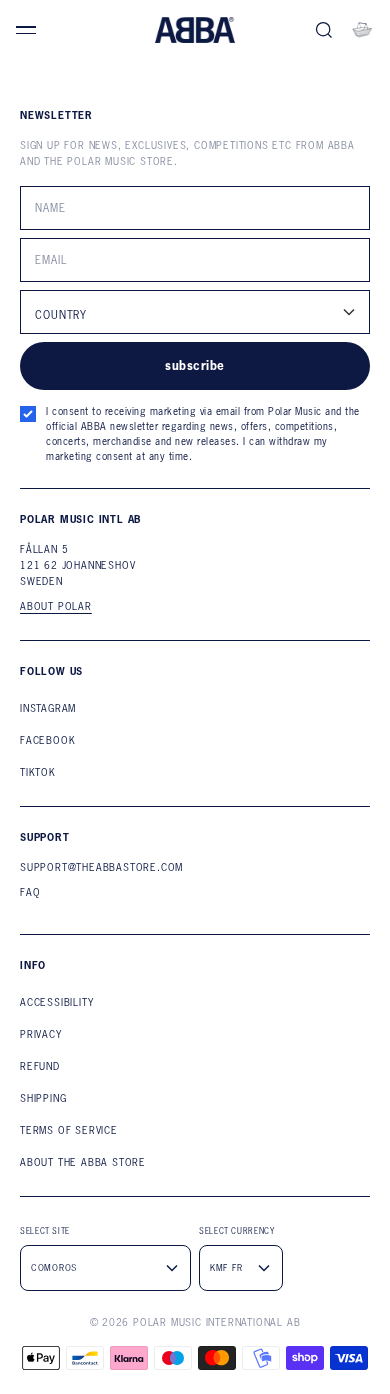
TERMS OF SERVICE (69, 1130)
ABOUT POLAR (56, 607)
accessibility (56, 1002)
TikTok (38, 772)
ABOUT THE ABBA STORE (83, 1162)
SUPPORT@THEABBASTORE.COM (101, 867)
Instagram (48, 708)
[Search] (324, 30)
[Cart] (362, 30)
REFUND (40, 1066)
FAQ (30, 892)
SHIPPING (43, 1098)
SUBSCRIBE (194, 365)
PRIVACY (41, 1034)
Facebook (47, 740)
